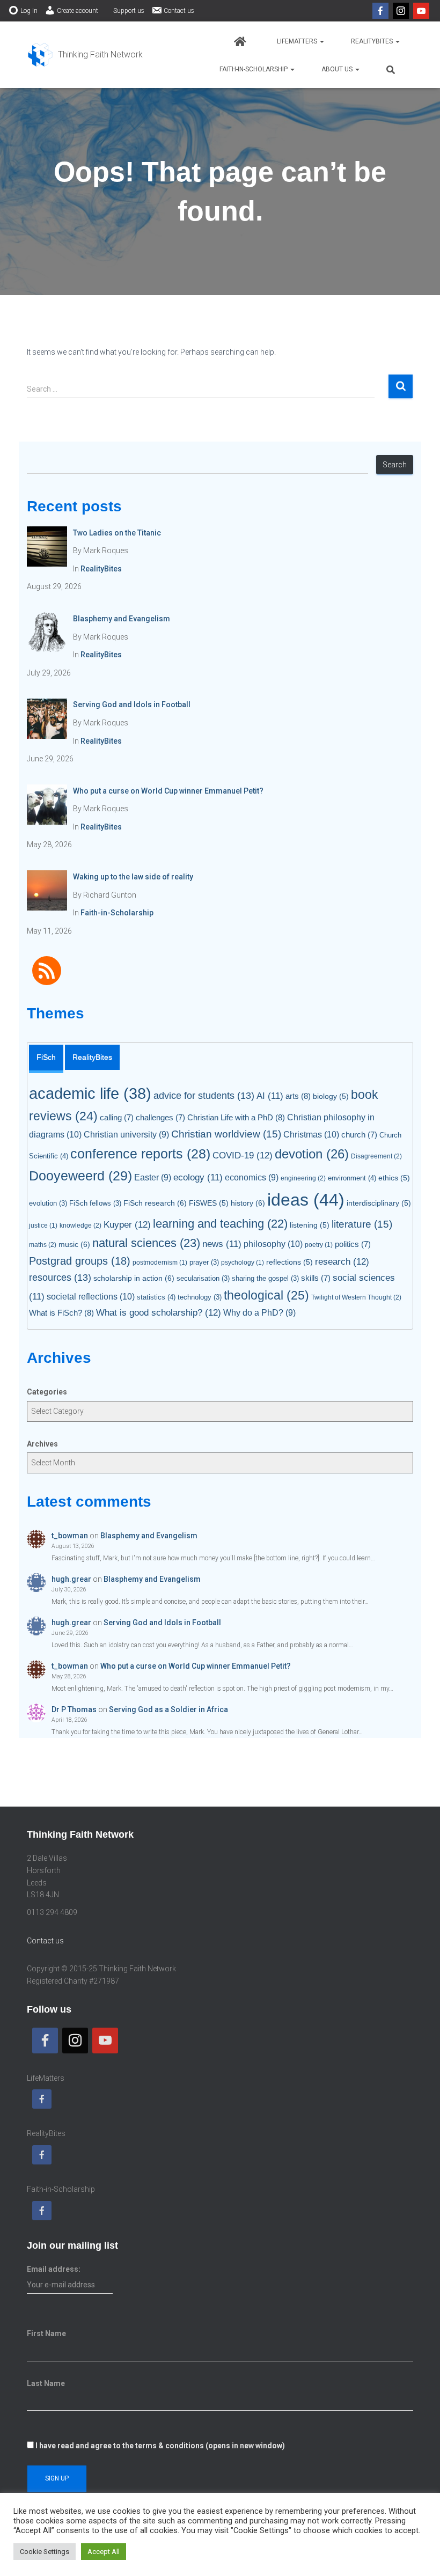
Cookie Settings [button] (45, 2552)
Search (395, 465)
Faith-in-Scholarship (254, 69)
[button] (321, 41)
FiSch (46, 1057)
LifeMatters (298, 41)
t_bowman (70, 1536)
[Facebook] (380, 11)
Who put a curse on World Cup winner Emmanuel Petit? (196, 1666)
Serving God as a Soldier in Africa (168, 1709)
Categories (47, 1392)
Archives (42, 1444)
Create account (78, 11)
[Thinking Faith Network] (85, 55)
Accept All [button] (104, 2552)
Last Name (46, 2383)
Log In (29, 11)
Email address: (54, 2269)
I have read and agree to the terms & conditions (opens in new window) (160, 2446)
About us (338, 69)
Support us (129, 11)
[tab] (46, 1059)
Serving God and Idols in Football (162, 1623)
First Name (46, 2333)
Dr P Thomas (74, 1709)
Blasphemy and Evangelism (149, 1536)
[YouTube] (421, 11)
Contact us (179, 11)
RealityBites (373, 41)
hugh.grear (71, 1579)
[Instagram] (401, 11)
